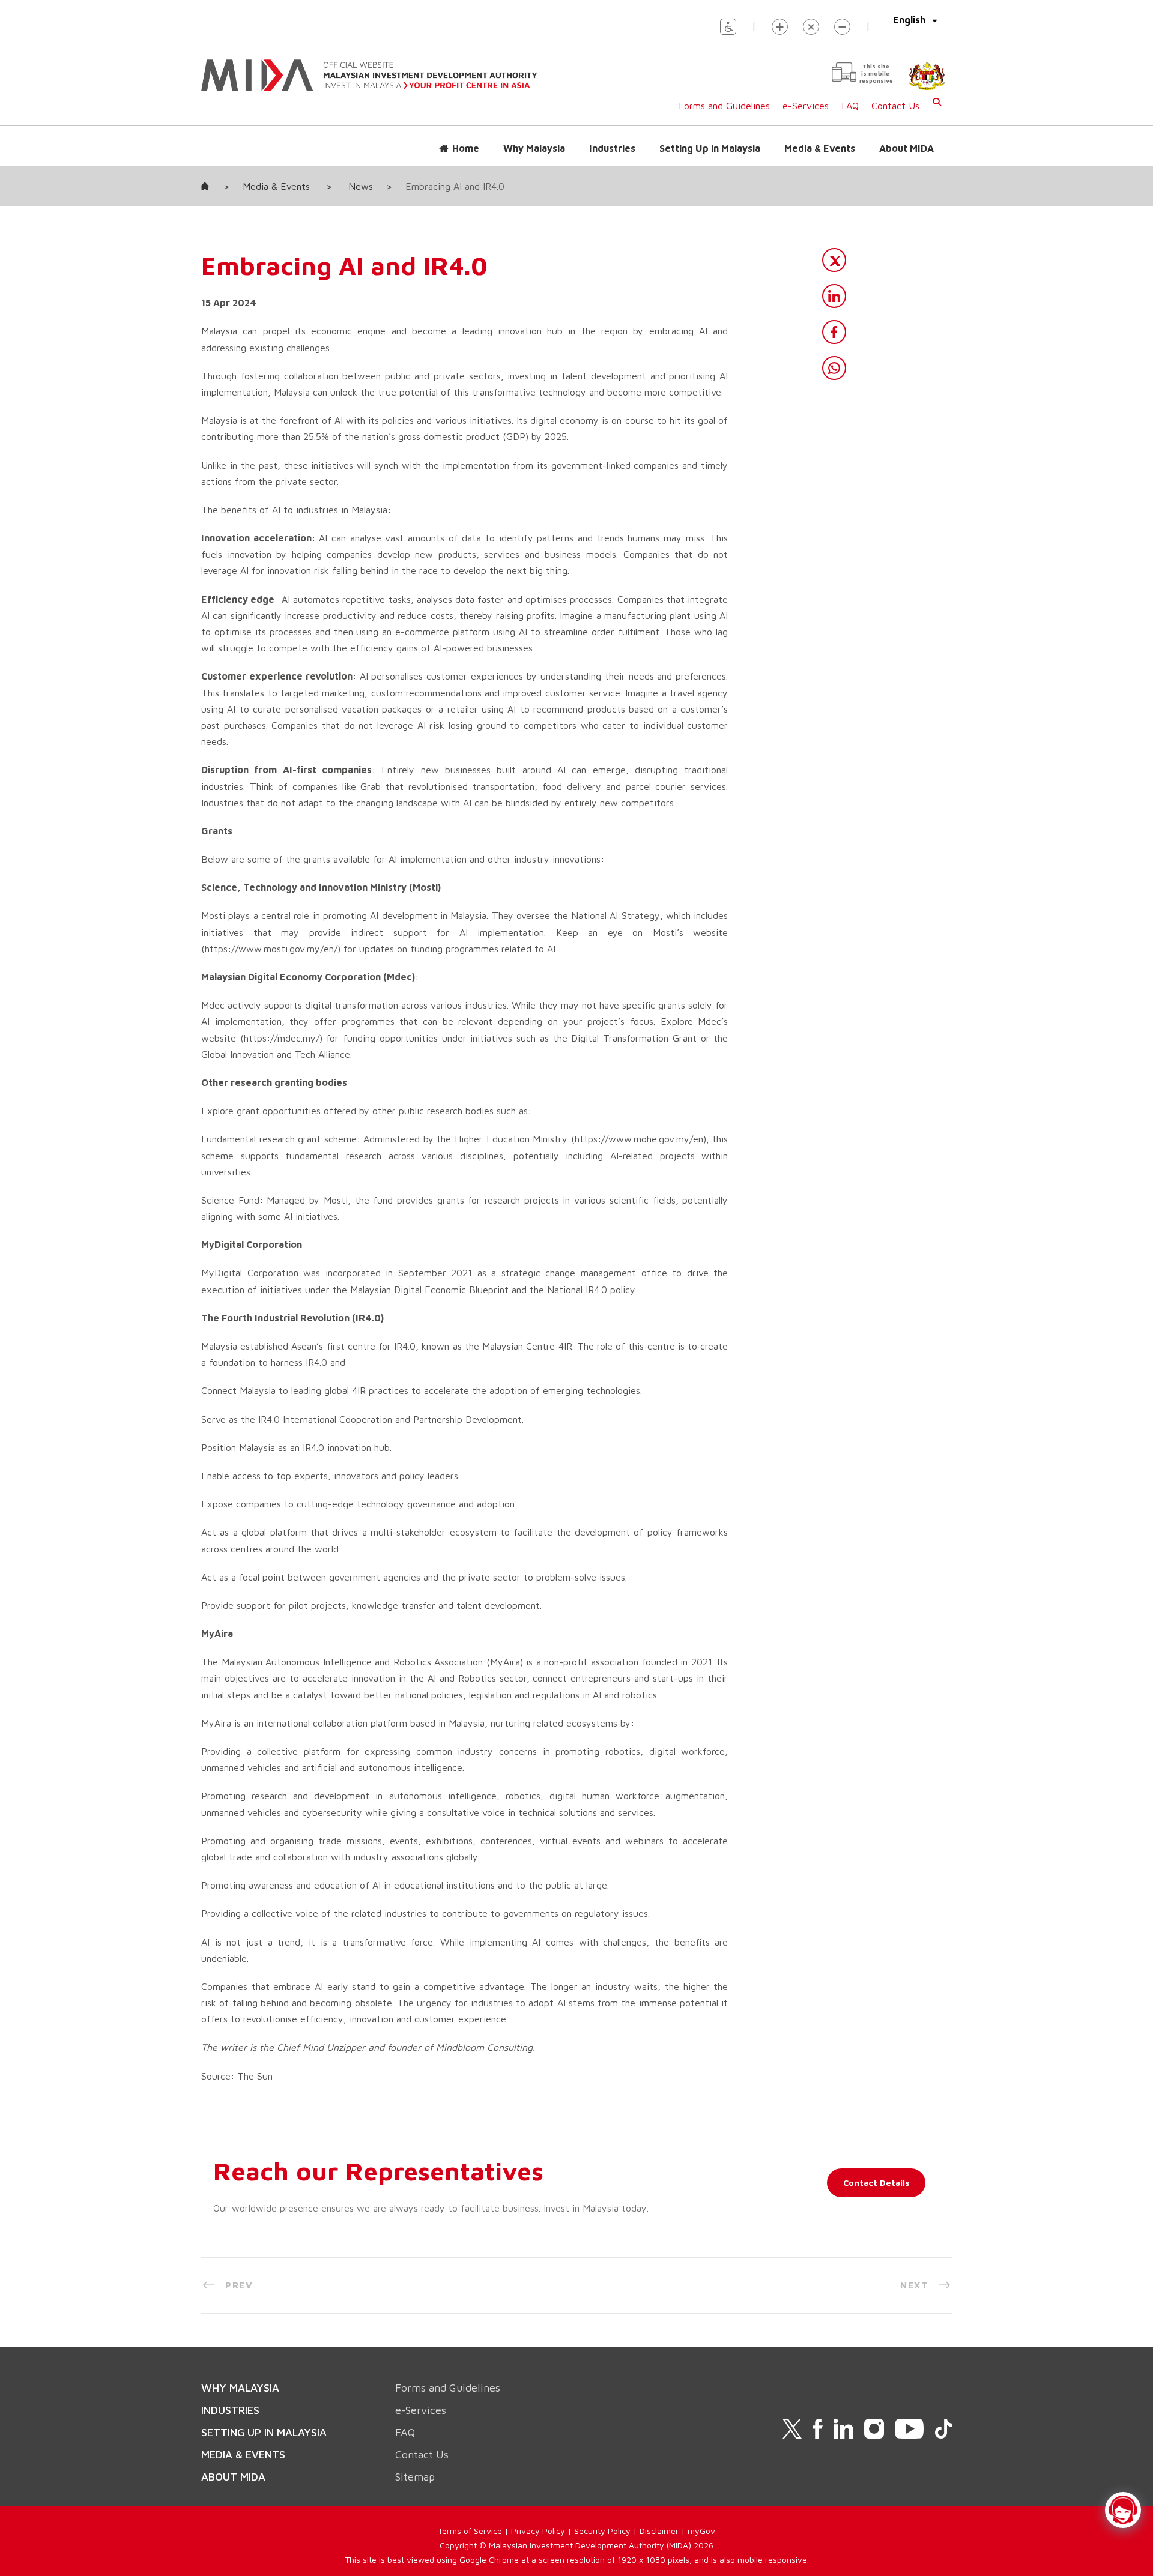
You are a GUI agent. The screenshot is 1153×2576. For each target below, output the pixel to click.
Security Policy (602, 2531)
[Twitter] (834, 260)
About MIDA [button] (906, 148)
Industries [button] (612, 148)
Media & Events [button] (820, 148)
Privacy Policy (538, 2531)
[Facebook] (834, 332)
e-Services (806, 106)
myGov (701, 2531)
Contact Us (895, 106)
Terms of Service (470, 2531)
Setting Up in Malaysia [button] (710, 148)
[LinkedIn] (834, 296)
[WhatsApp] (834, 368)
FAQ (850, 106)
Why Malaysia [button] (534, 148)
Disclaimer (659, 2531)
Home (466, 148)
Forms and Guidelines (724, 106)
